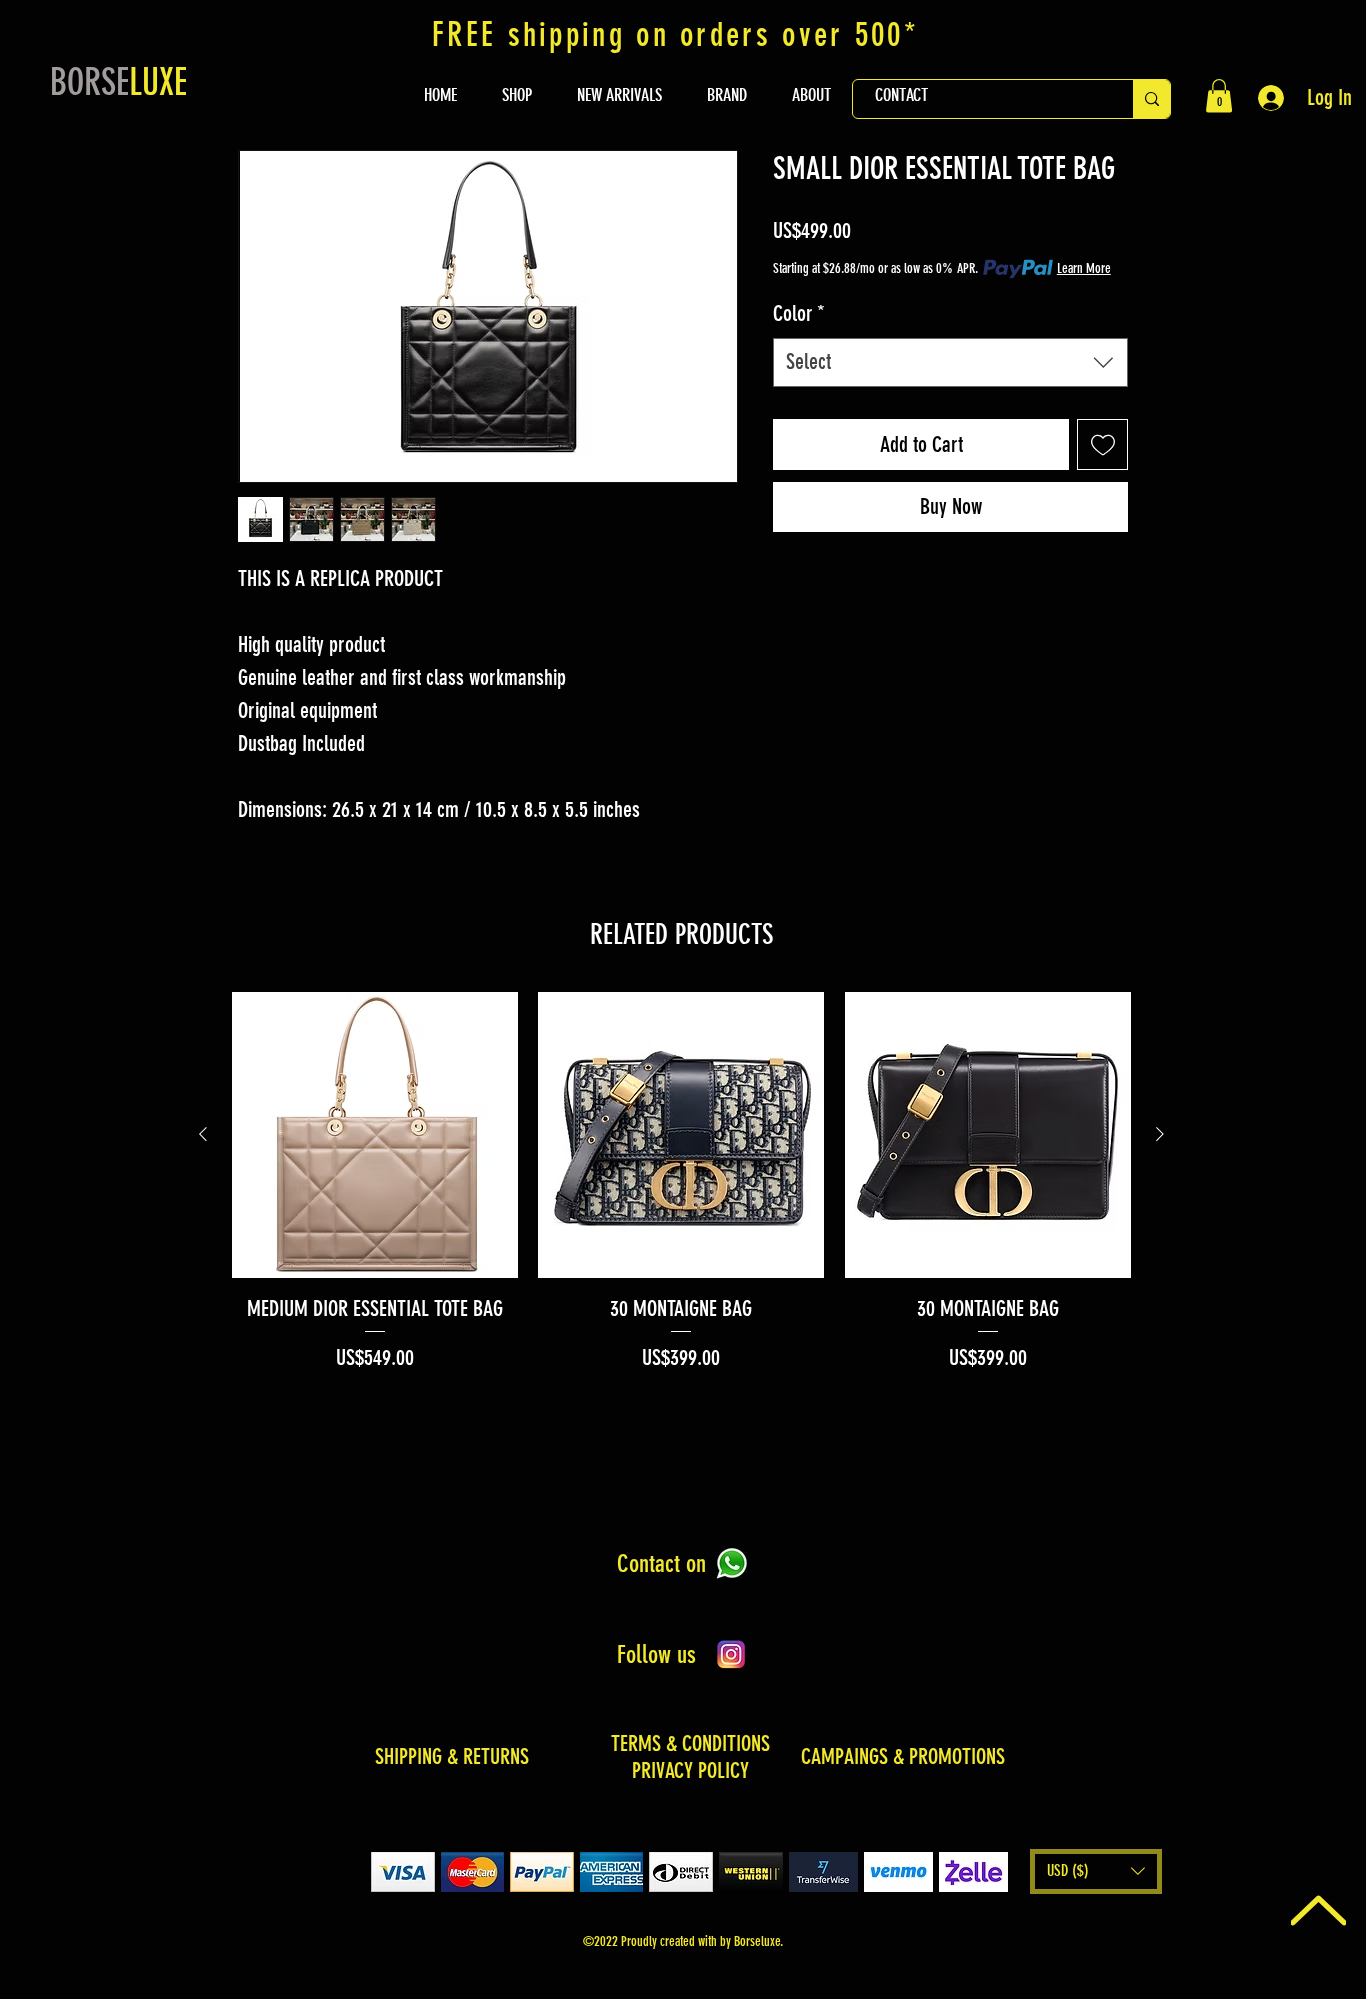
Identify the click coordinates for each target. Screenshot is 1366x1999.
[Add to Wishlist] (1102, 444)
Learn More (1084, 268)
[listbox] (1096, 1871)
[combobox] (950, 362)
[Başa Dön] (1318, 1910)
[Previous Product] (203, 1134)
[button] (1219, 95)
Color (799, 313)
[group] (681, 1183)
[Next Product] (1160, 1134)
